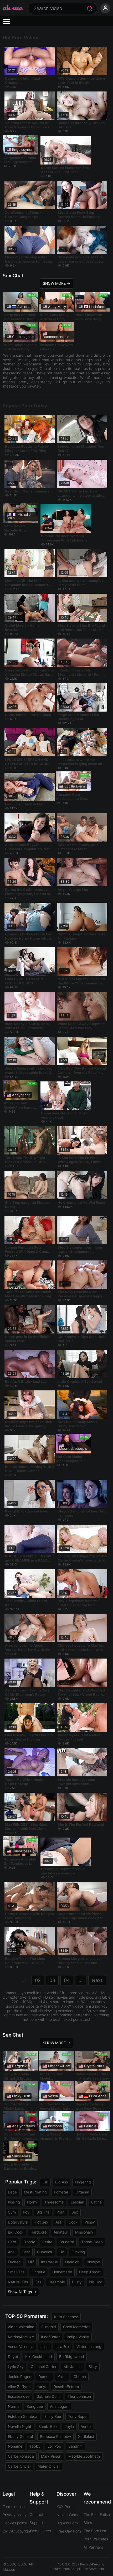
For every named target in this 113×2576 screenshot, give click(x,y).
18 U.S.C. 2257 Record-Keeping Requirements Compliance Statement (77, 2567)
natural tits (18, 2282)
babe (12, 2192)
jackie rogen (20, 2377)
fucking (78, 2252)
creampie (57, 2282)
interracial (50, 2262)
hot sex (42, 2222)
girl (45, 2182)
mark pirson (51, 2456)
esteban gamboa (23, 2416)
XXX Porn (65, 2507)
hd (62, 2252)
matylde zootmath (84, 2456)
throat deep (92, 2242)
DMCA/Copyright (17, 2531)
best (26, 2252)
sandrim (75, 2446)
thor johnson (79, 2396)
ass (58, 2222)
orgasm (82, 2192)
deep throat (90, 2272)
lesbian (77, 2202)
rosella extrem (66, 2387)
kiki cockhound (39, 2357)
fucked (14, 2262)
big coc (96, 2282)
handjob (72, 2262)
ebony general (20, 2436)
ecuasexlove (19, 2396)
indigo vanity (78, 2337)
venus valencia (21, 2347)
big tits (43, 2212)
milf (31, 2262)
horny (32, 2202)
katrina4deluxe (21, 2337)
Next (97, 1980)
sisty (93, 2367)
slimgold (49, 2327)
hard (12, 2242)
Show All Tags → (22, 2292)
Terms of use (14, 2507)
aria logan (59, 2406)
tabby (35, 2446)
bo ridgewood (72, 2357)
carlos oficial (19, 2466)
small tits (16, 2272)
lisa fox (62, 2347)
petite (47, 2242)
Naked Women (69, 2515)
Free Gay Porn (69, 2531)
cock (73, 2222)
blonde (29, 2242)
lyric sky (16, 2367)
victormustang (89, 2347)
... (81, 1980)
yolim (62, 2377)
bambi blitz (48, 2426)
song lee (35, 2406)
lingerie (38, 2272)
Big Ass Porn (67, 2523)
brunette (67, 2242)
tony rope (77, 2416)
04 (67, 1980)
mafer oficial (48, 2466)
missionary (84, 2232)
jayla (69, 2426)
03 (52, 1980)
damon (44, 2377)
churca (80, 2377)
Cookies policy (15, 2523)
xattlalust (86, 2436)
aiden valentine (21, 2327)
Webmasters (40, 2531)
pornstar (61, 2192)
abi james (73, 2367)
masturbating (35, 2192)
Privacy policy (15, 2515)
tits (38, 2282)
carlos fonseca (21, 2456)
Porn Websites (96, 2539)
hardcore (38, 2232)
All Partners (93, 2547)
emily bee (53, 2416)
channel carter (44, 2367)
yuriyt (42, 2387)
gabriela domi (48, 2396)
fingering (83, 2182)
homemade (62, 2272)
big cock (16, 2232)
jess (44, 2347)
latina (96, 2202)
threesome (54, 2202)
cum (12, 2212)
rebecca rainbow (55, 2436)
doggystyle (18, 2222)
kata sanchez (66, 2317)
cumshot (45, 2252)
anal (12, 2252)
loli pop (54, 2446)
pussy (90, 2222)
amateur (61, 2232)
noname (15, 2446)
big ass (61, 2182)
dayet (13, 2357)
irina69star (50, 2337)
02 (38, 1980)
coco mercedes (77, 2327)
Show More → (56, 283)
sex (75, 2212)
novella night (20, 2426)
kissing (14, 2202)
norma (14, 2406)
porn (60, 2212)
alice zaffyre (19, 2387)
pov (26, 2212)
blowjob (93, 2262)
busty (77, 2282)
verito (86, 2426)
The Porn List (95, 2531)
